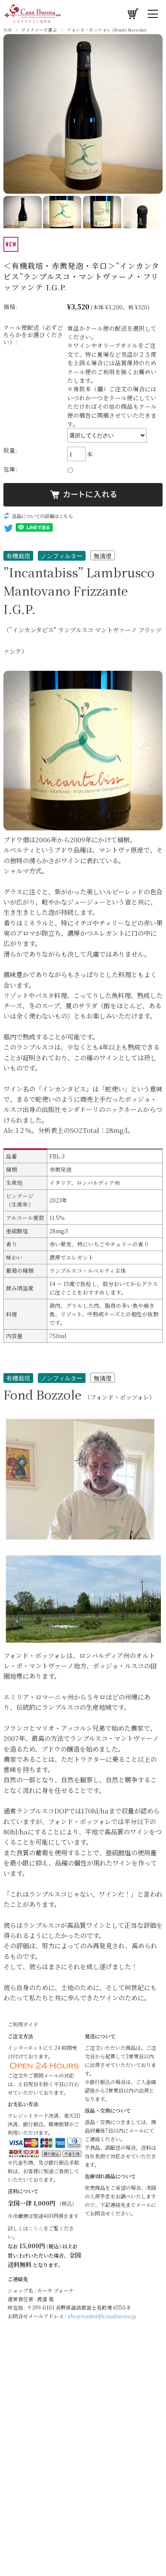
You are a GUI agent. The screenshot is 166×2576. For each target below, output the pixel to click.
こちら (36, 2228)
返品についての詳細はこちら (42, 516)
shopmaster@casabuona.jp (102, 2316)
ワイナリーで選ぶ (39, 30)
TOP (7, 30)
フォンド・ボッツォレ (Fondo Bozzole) (107, 30)
